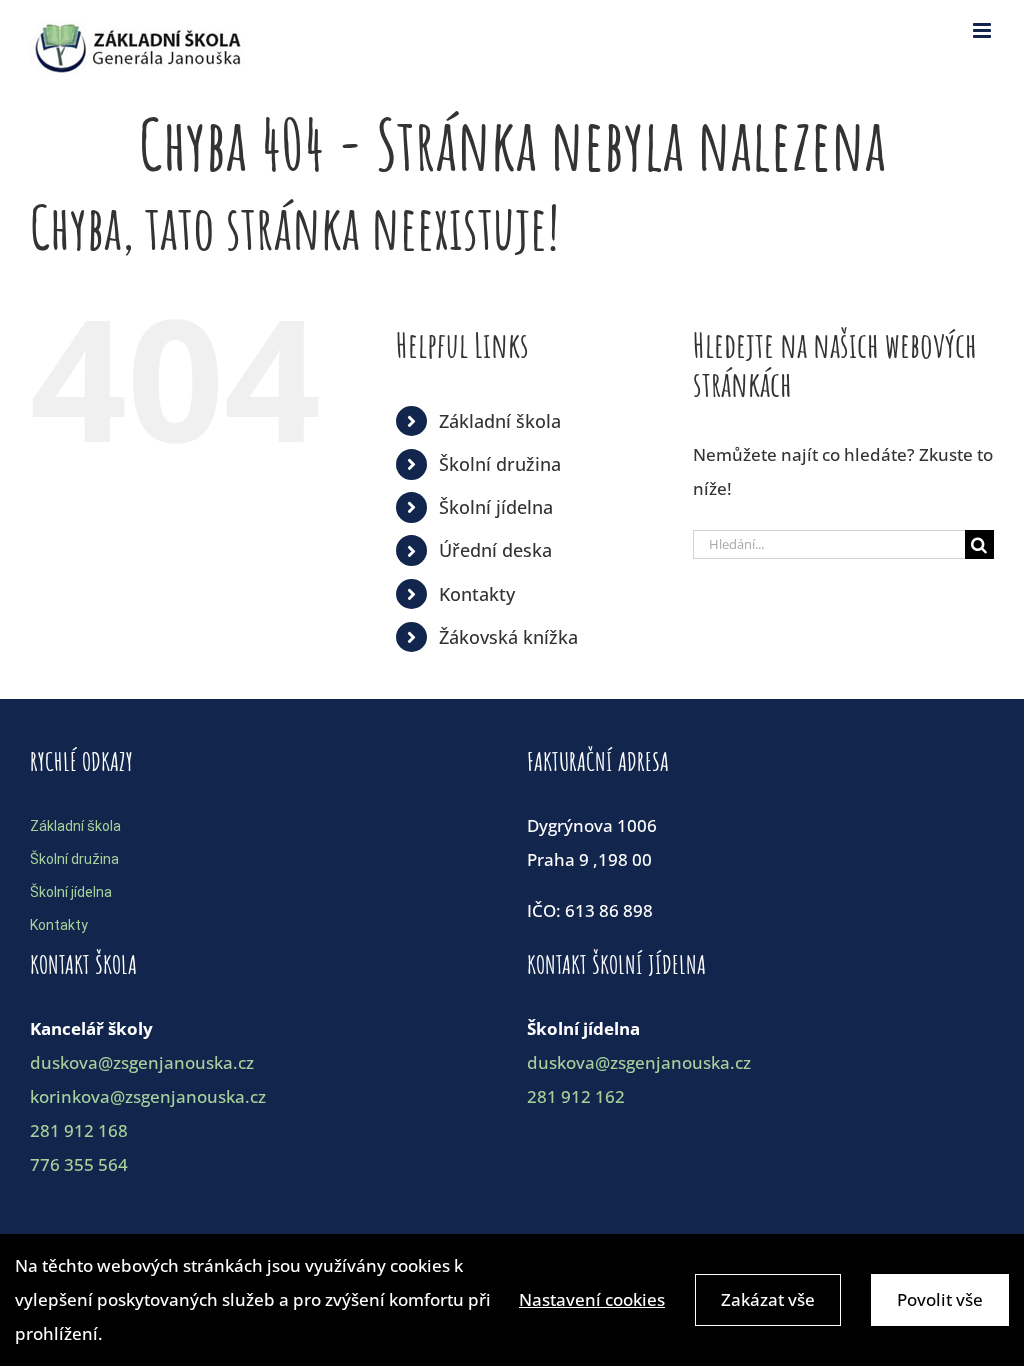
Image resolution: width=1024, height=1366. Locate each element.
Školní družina (500, 464)
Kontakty (477, 594)
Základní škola (500, 421)
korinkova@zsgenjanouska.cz (148, 1096)
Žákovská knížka (508, 637)
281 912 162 (576, 1096)
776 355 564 (79, 1164)
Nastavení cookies (592, 1299)
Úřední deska (495, 550)
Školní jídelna (496, 507)
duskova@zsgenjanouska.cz (142, 1062)
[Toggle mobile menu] (983, 30)
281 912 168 (79, 1130)
